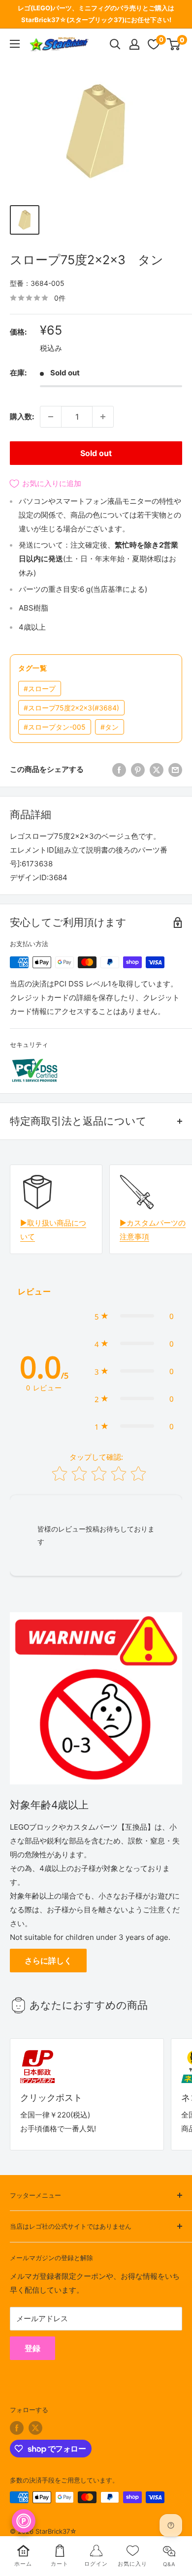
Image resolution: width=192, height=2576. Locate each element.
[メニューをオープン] (15, 44)
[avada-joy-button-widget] (24, 2521)
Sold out (96, 453)
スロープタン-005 (55, 727)
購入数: (22, 416)
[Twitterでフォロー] (35, 2428)
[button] (134, 1316)
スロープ (40, 689)
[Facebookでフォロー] (17, 2428)
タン (110, 727)
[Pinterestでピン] (138, 770)
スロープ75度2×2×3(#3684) (71, 708)
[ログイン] (134, 44)
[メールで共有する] (175, 770)
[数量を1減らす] (51, 417)
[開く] (115, 44)
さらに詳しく (48, 1961)
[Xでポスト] (157, 770)
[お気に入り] (154, 44)
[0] (174, 44)
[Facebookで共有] (119, 770)
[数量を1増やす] (103, 417)
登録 (32, 2348)
